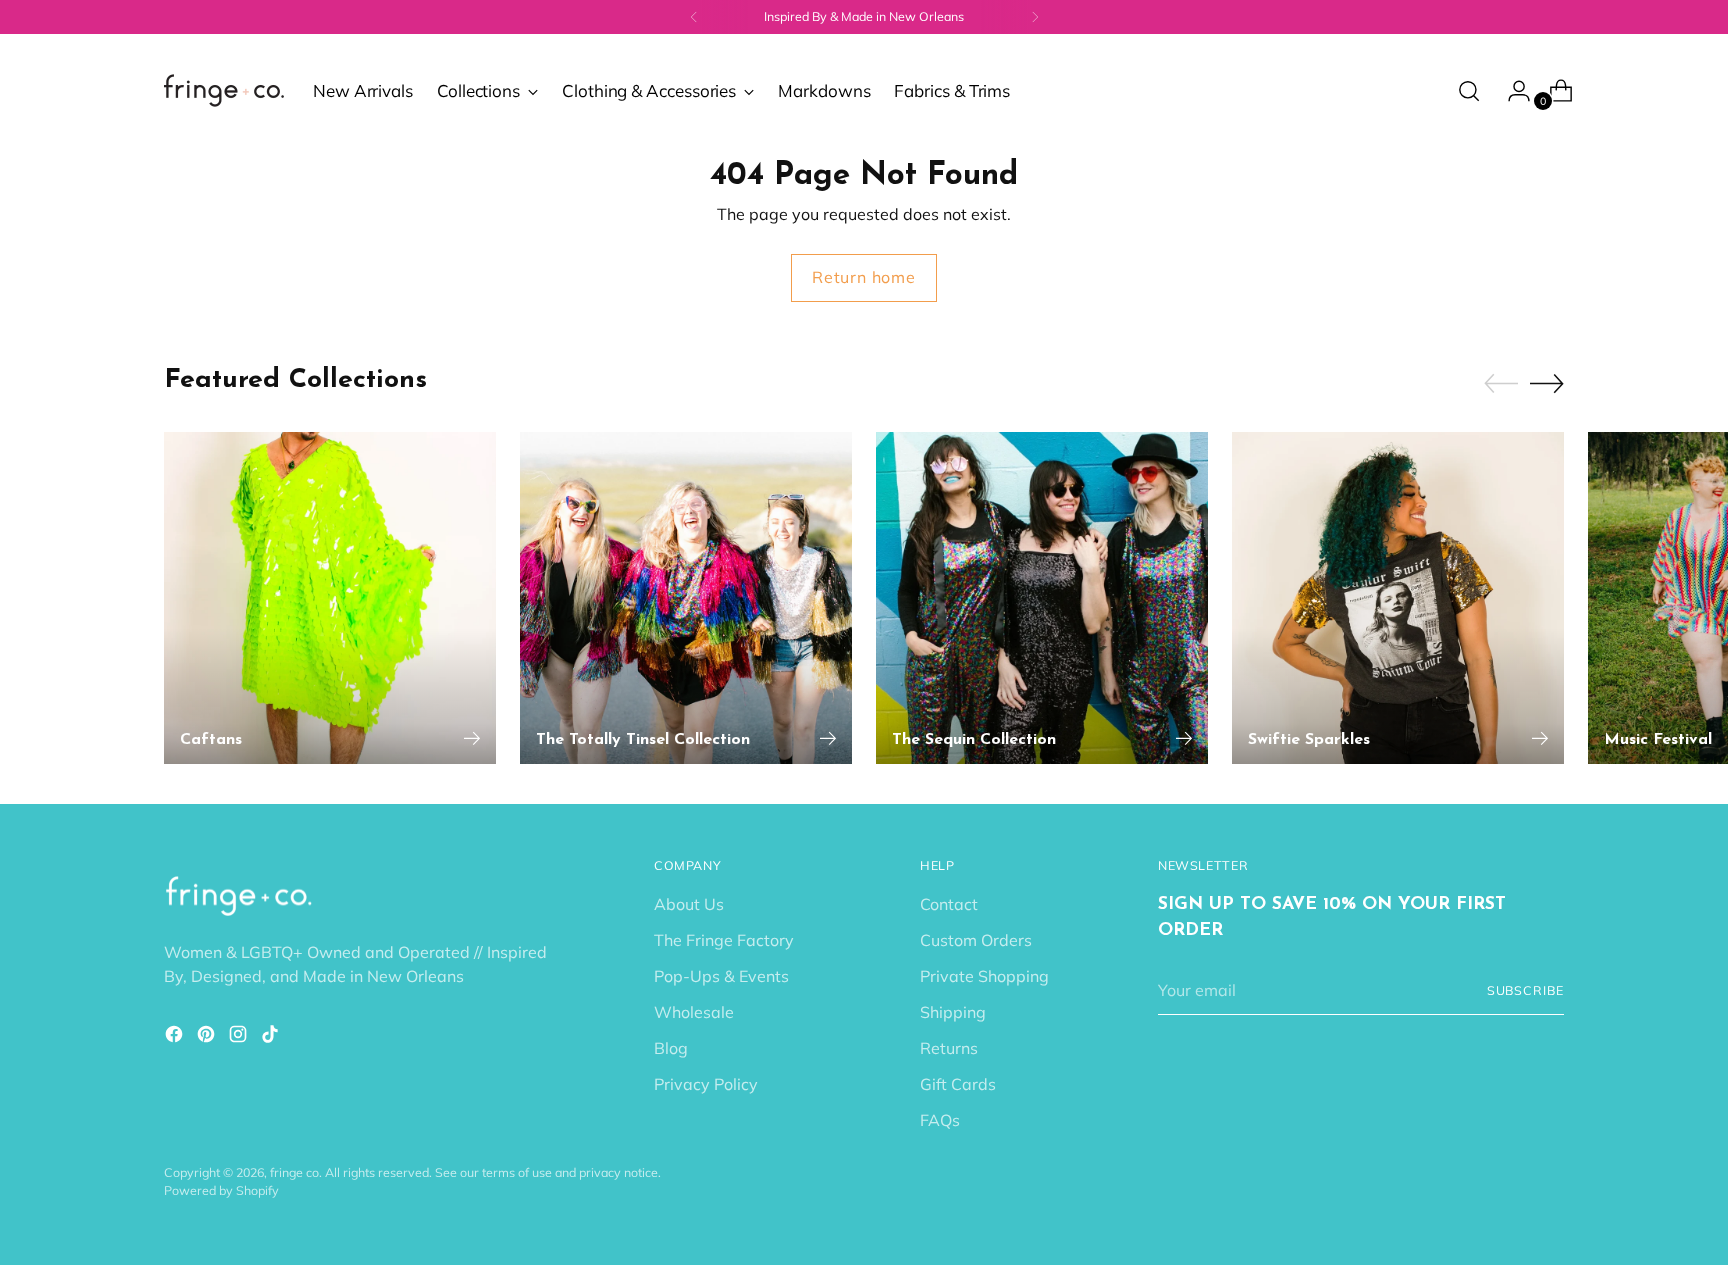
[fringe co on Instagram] (240, 1037)
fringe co (294, 1172)
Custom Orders (976, 940)
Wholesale (694, 1012)
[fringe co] (224, 90)
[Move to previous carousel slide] (1501, 384)
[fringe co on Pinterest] (208, 1037)
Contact (949, 904)
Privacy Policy (706, 1084)
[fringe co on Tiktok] (272, 1037)
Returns (949, 1048)
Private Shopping (984, 976)
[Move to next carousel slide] (1547, 383)
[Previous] (694, 17)
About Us (689, 904)
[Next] (1035, 17)
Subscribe (1525, 990)
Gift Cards (958, 1084)
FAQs (940, 1120)
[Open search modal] (1469, 91)
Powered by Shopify (221, 1190)
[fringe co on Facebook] (176, 1037)
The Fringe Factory (724, 940)
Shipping (953, 1012)
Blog (671, 1048)
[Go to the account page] (1511, 91)
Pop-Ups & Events (721, 976)
